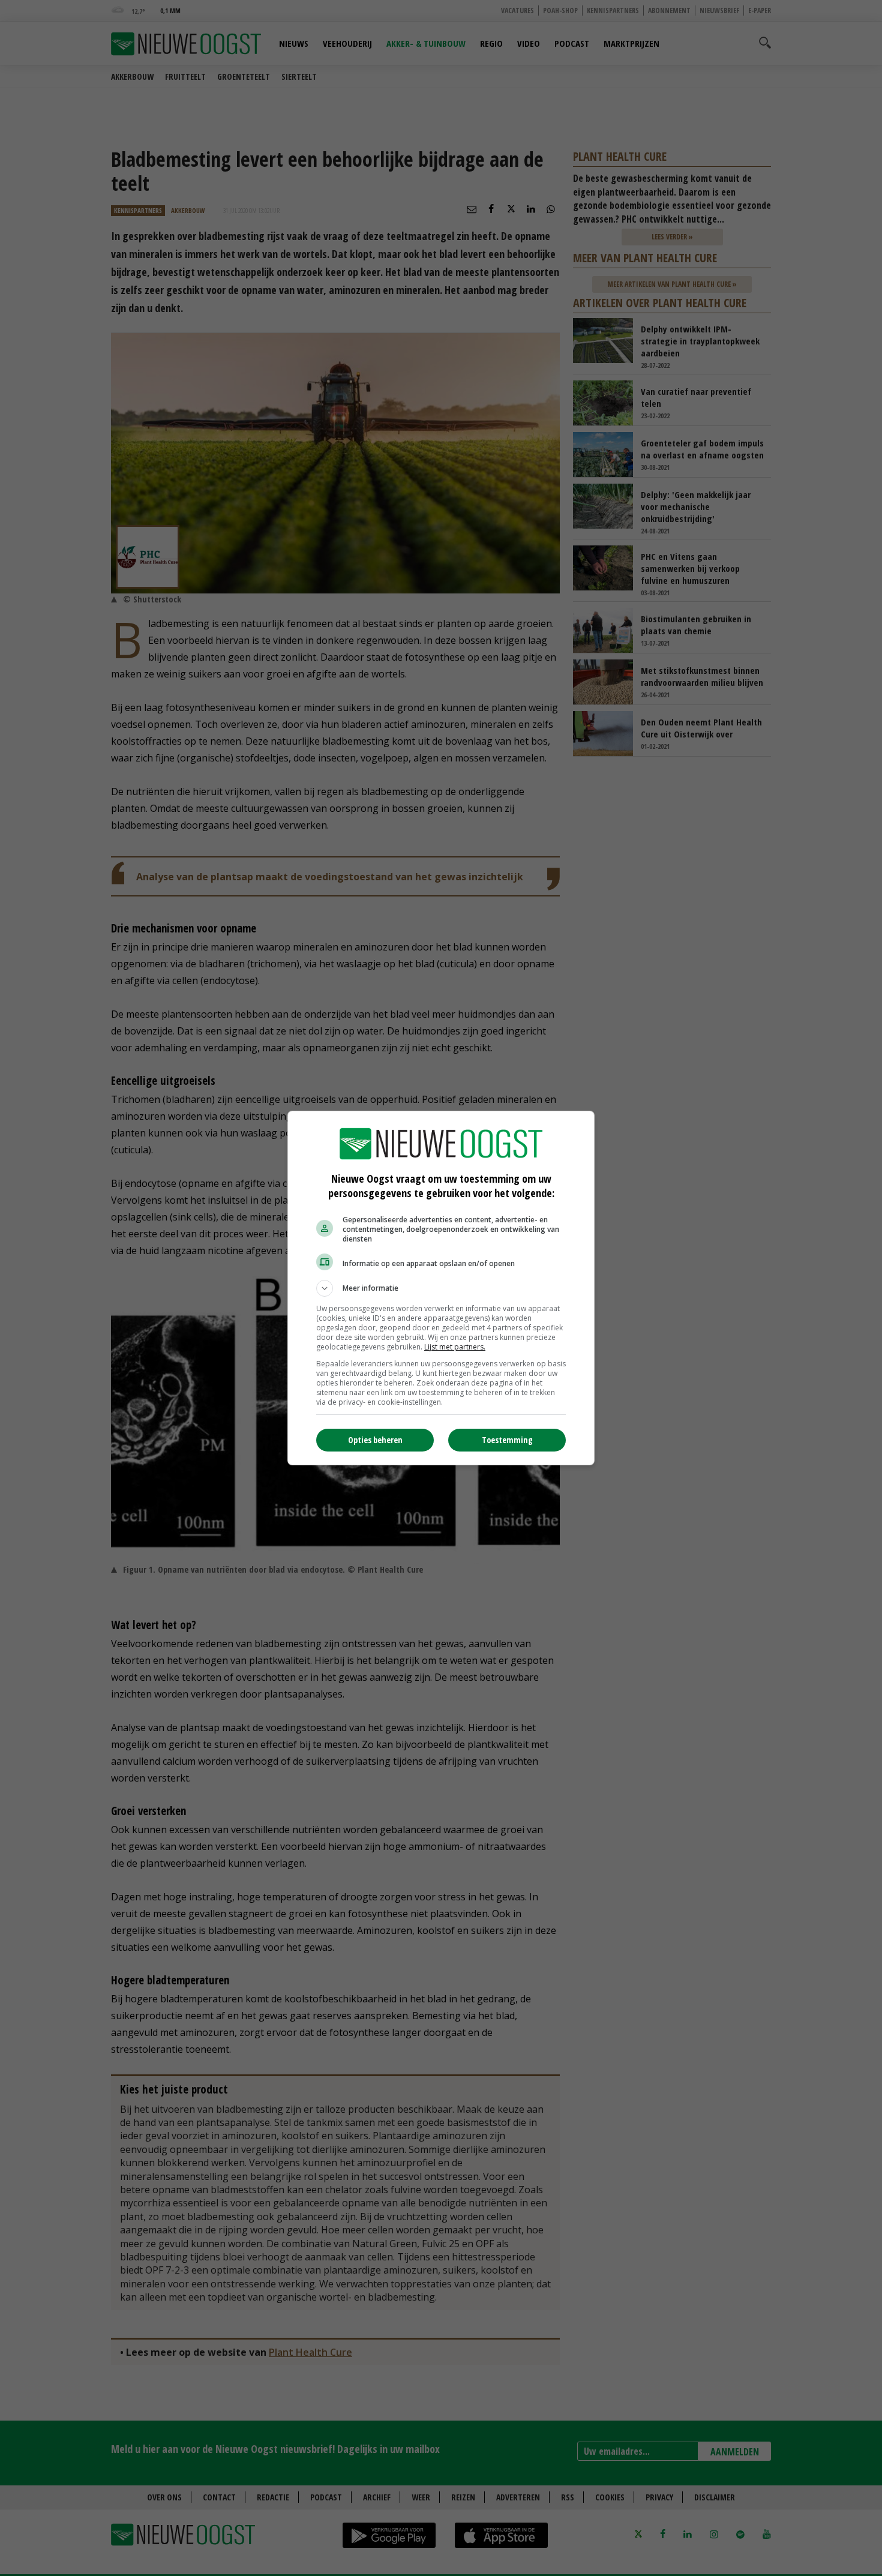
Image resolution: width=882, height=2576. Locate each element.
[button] (441, 1288)
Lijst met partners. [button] (455, 1347)
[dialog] (441, 1288)
